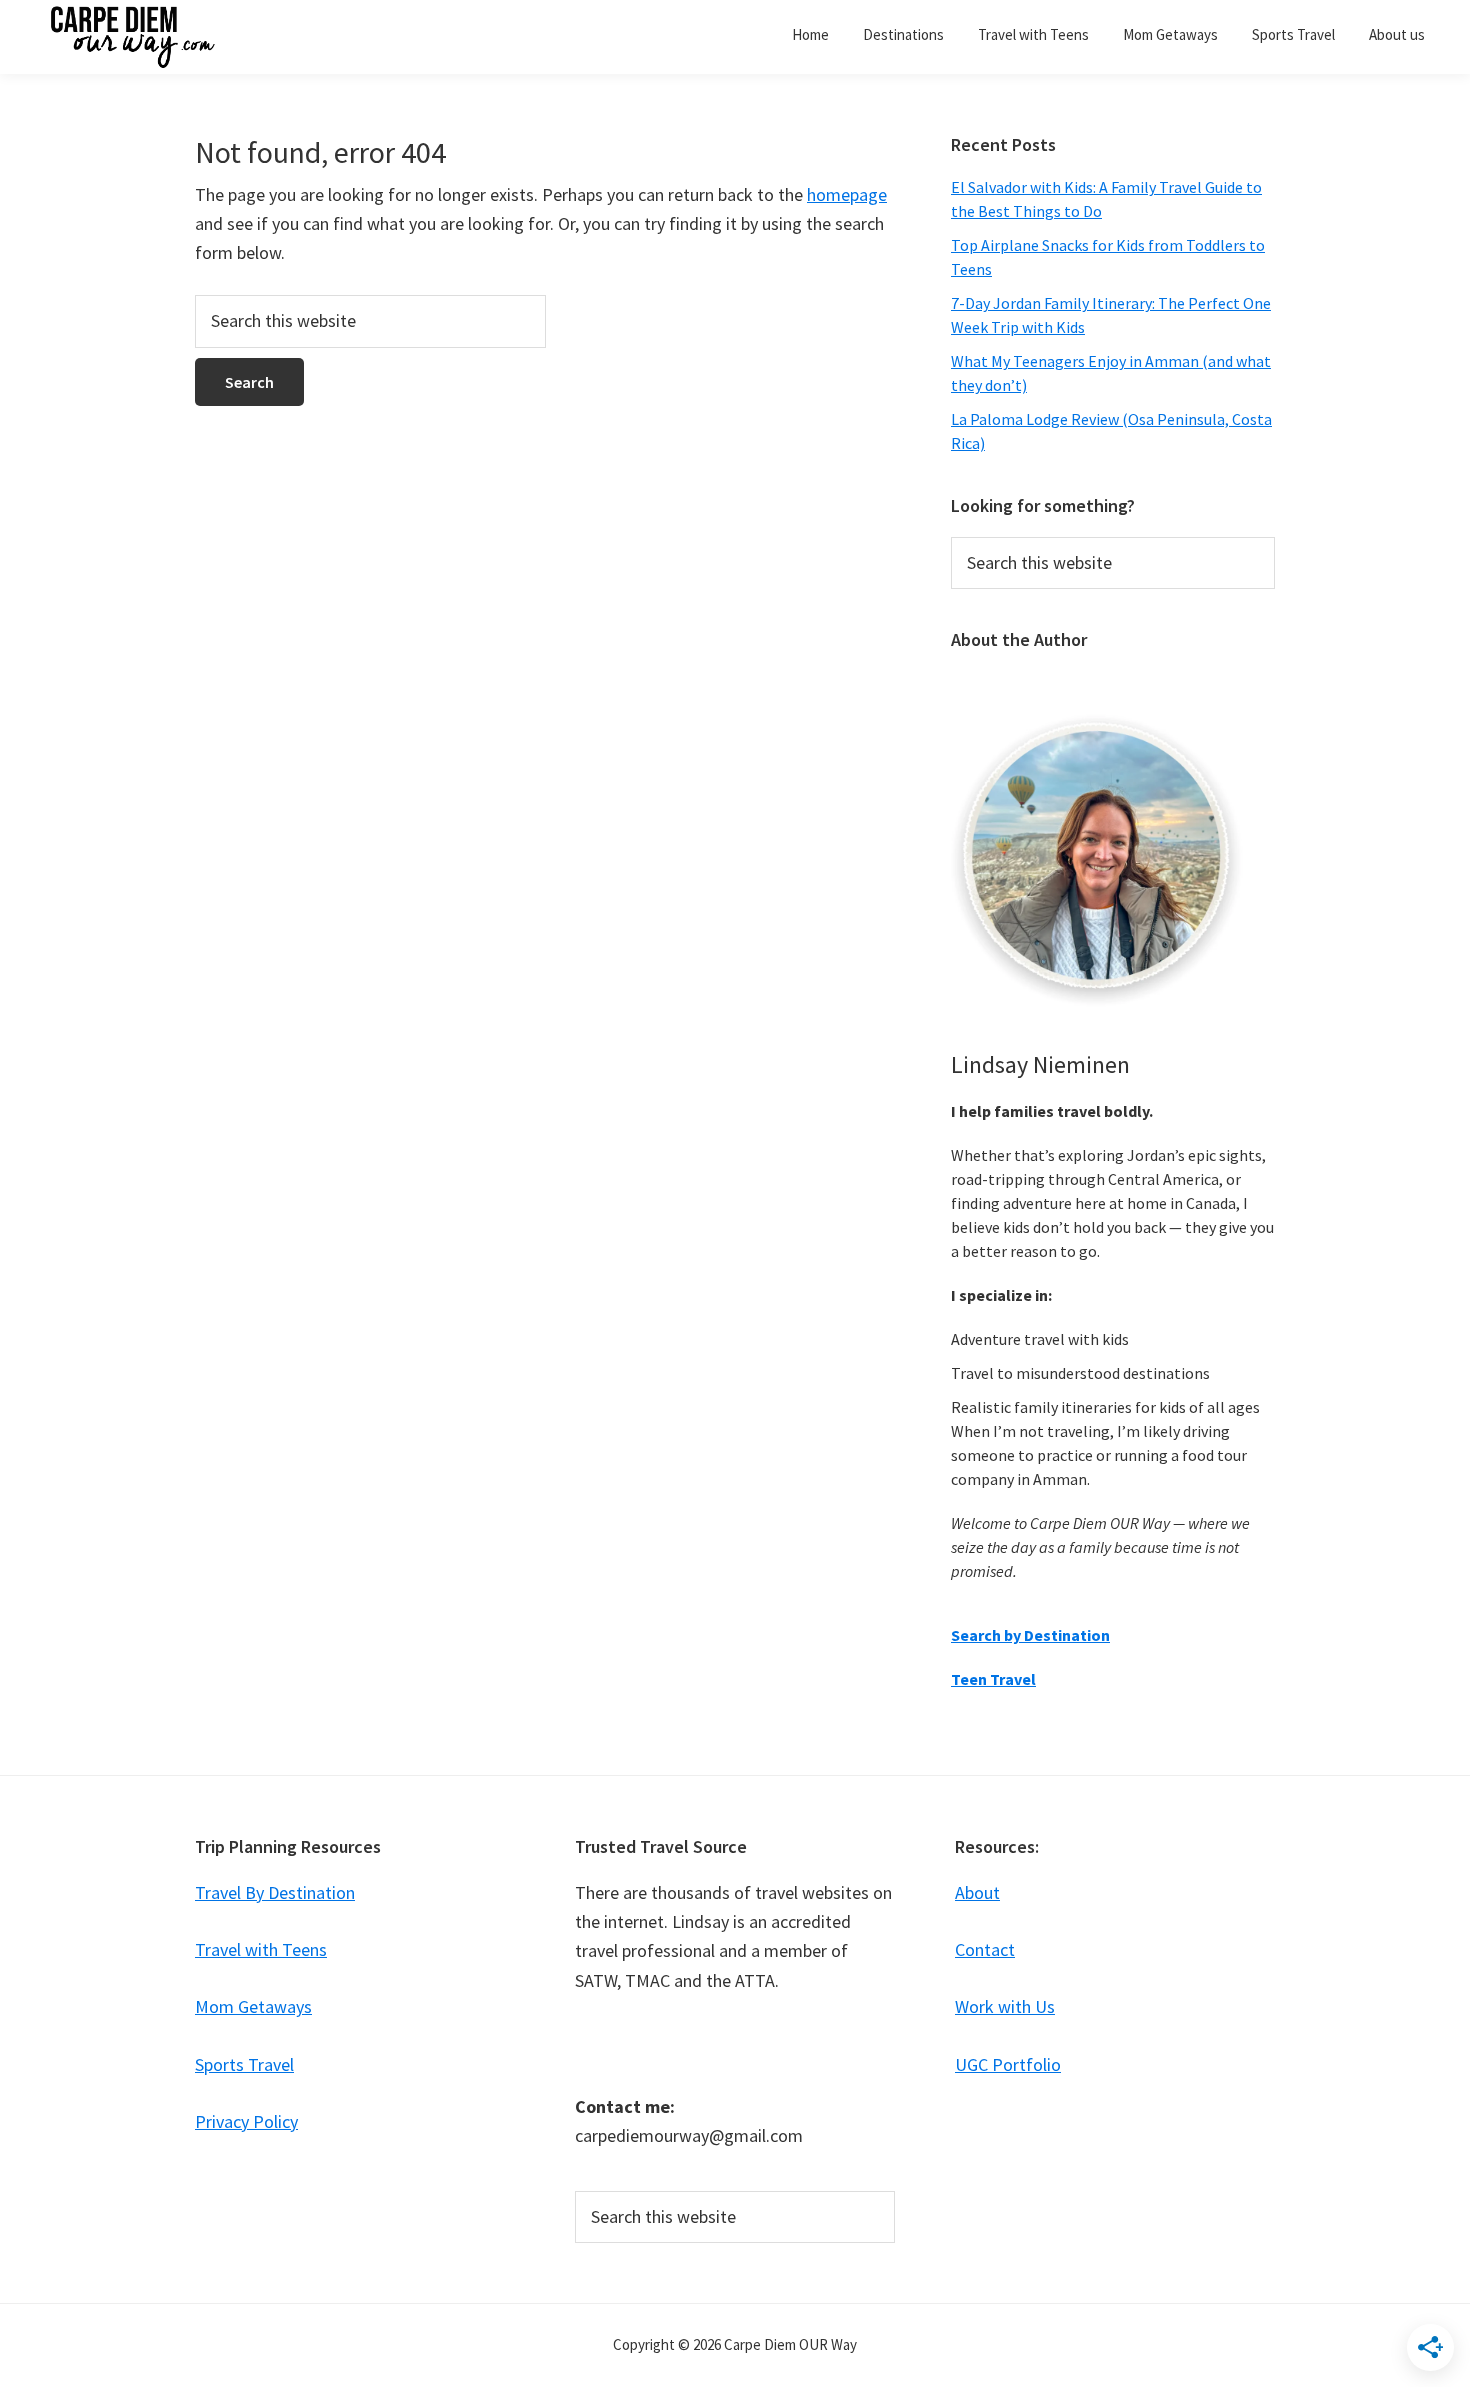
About (977, 1892)
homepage (847, 194)
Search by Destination (1030, 1635)
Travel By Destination (275, 1892)
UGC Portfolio (1008, 2064)
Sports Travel (244, 2064)
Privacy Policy (246, 2121)
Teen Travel (993, 1679)
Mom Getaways (253, 2006)
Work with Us (1005, 2006)
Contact (985, 1949)
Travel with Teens (261, 1949)
